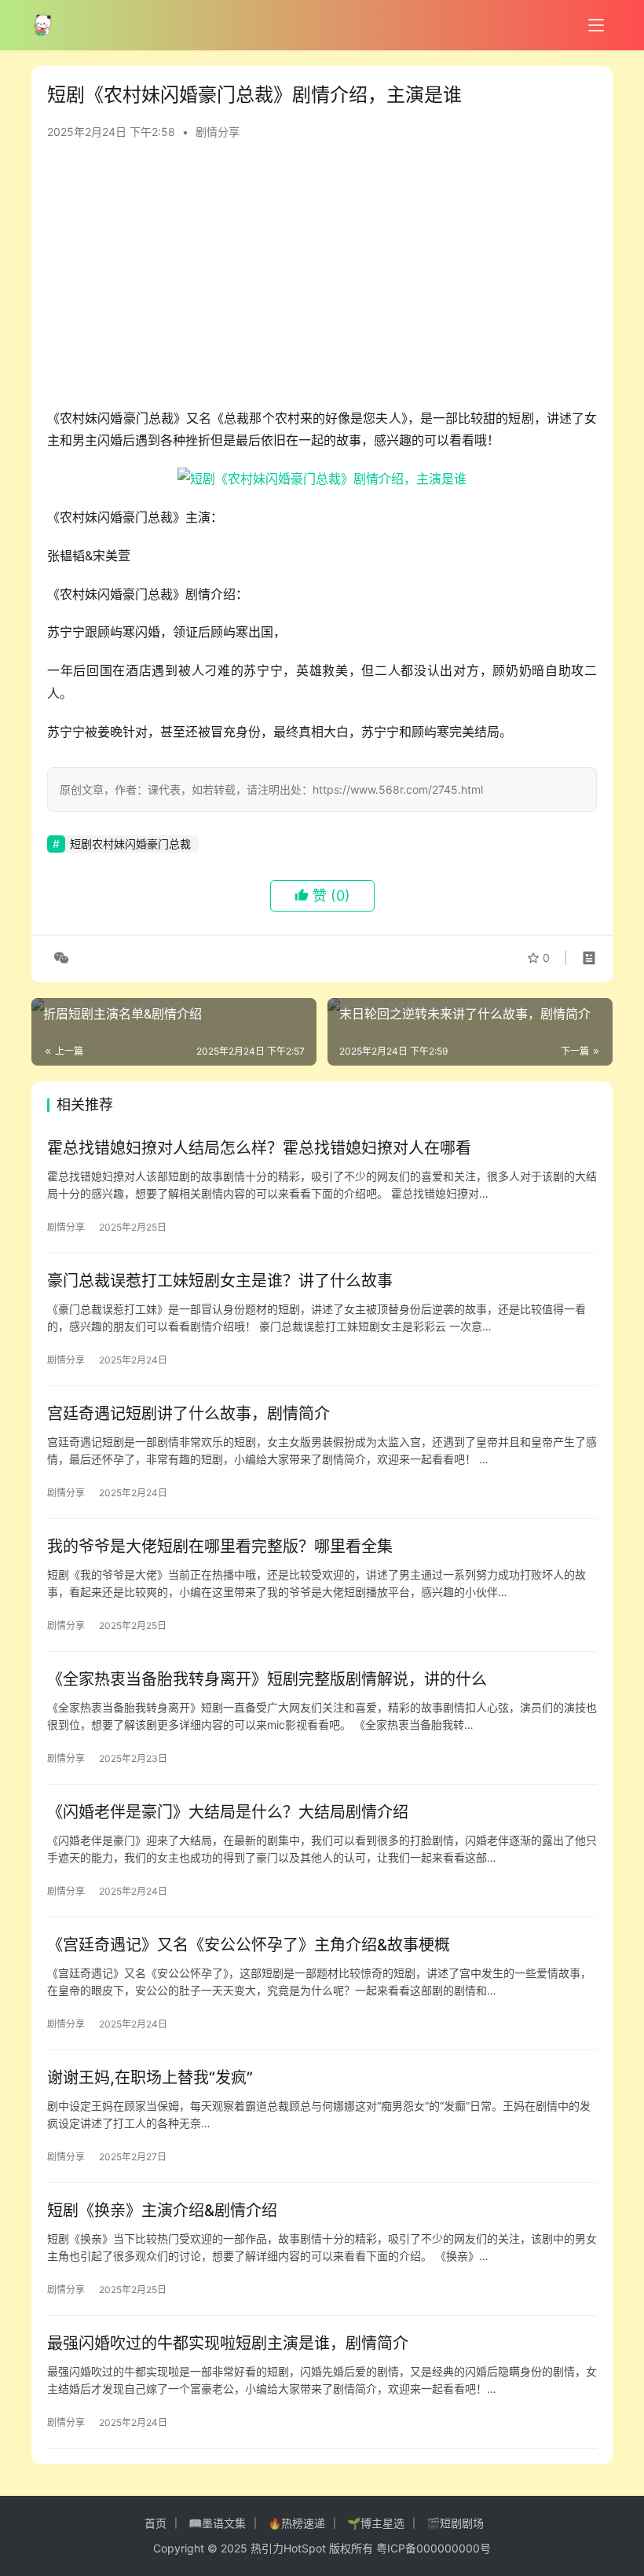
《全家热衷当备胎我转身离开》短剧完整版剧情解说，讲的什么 (267, 1679)
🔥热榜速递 (296, 2523)
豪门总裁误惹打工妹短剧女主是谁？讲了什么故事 (220, 1281)
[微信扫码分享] (58, 958)
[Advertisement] (322, 281)
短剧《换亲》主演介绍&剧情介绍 (162, 2211)
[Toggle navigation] (596, 25)
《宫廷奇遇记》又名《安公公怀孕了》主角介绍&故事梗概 (249, 1945)
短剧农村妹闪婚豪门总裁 (130, 844)
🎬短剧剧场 (455, 2523)
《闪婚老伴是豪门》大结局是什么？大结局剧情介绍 (228, 1812)
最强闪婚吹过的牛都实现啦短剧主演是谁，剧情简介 (228, 2343)
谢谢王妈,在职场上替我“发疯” (150, 2078)
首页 (156, 2523)
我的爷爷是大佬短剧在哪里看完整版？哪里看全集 (220, 1547)
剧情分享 (218, 132)
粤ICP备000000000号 (434, 2548)
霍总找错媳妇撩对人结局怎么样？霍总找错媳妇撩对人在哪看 (259, 1148)
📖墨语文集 (217, 2523)
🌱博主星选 (376, 2523)
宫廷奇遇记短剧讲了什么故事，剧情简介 (188, 1414)
